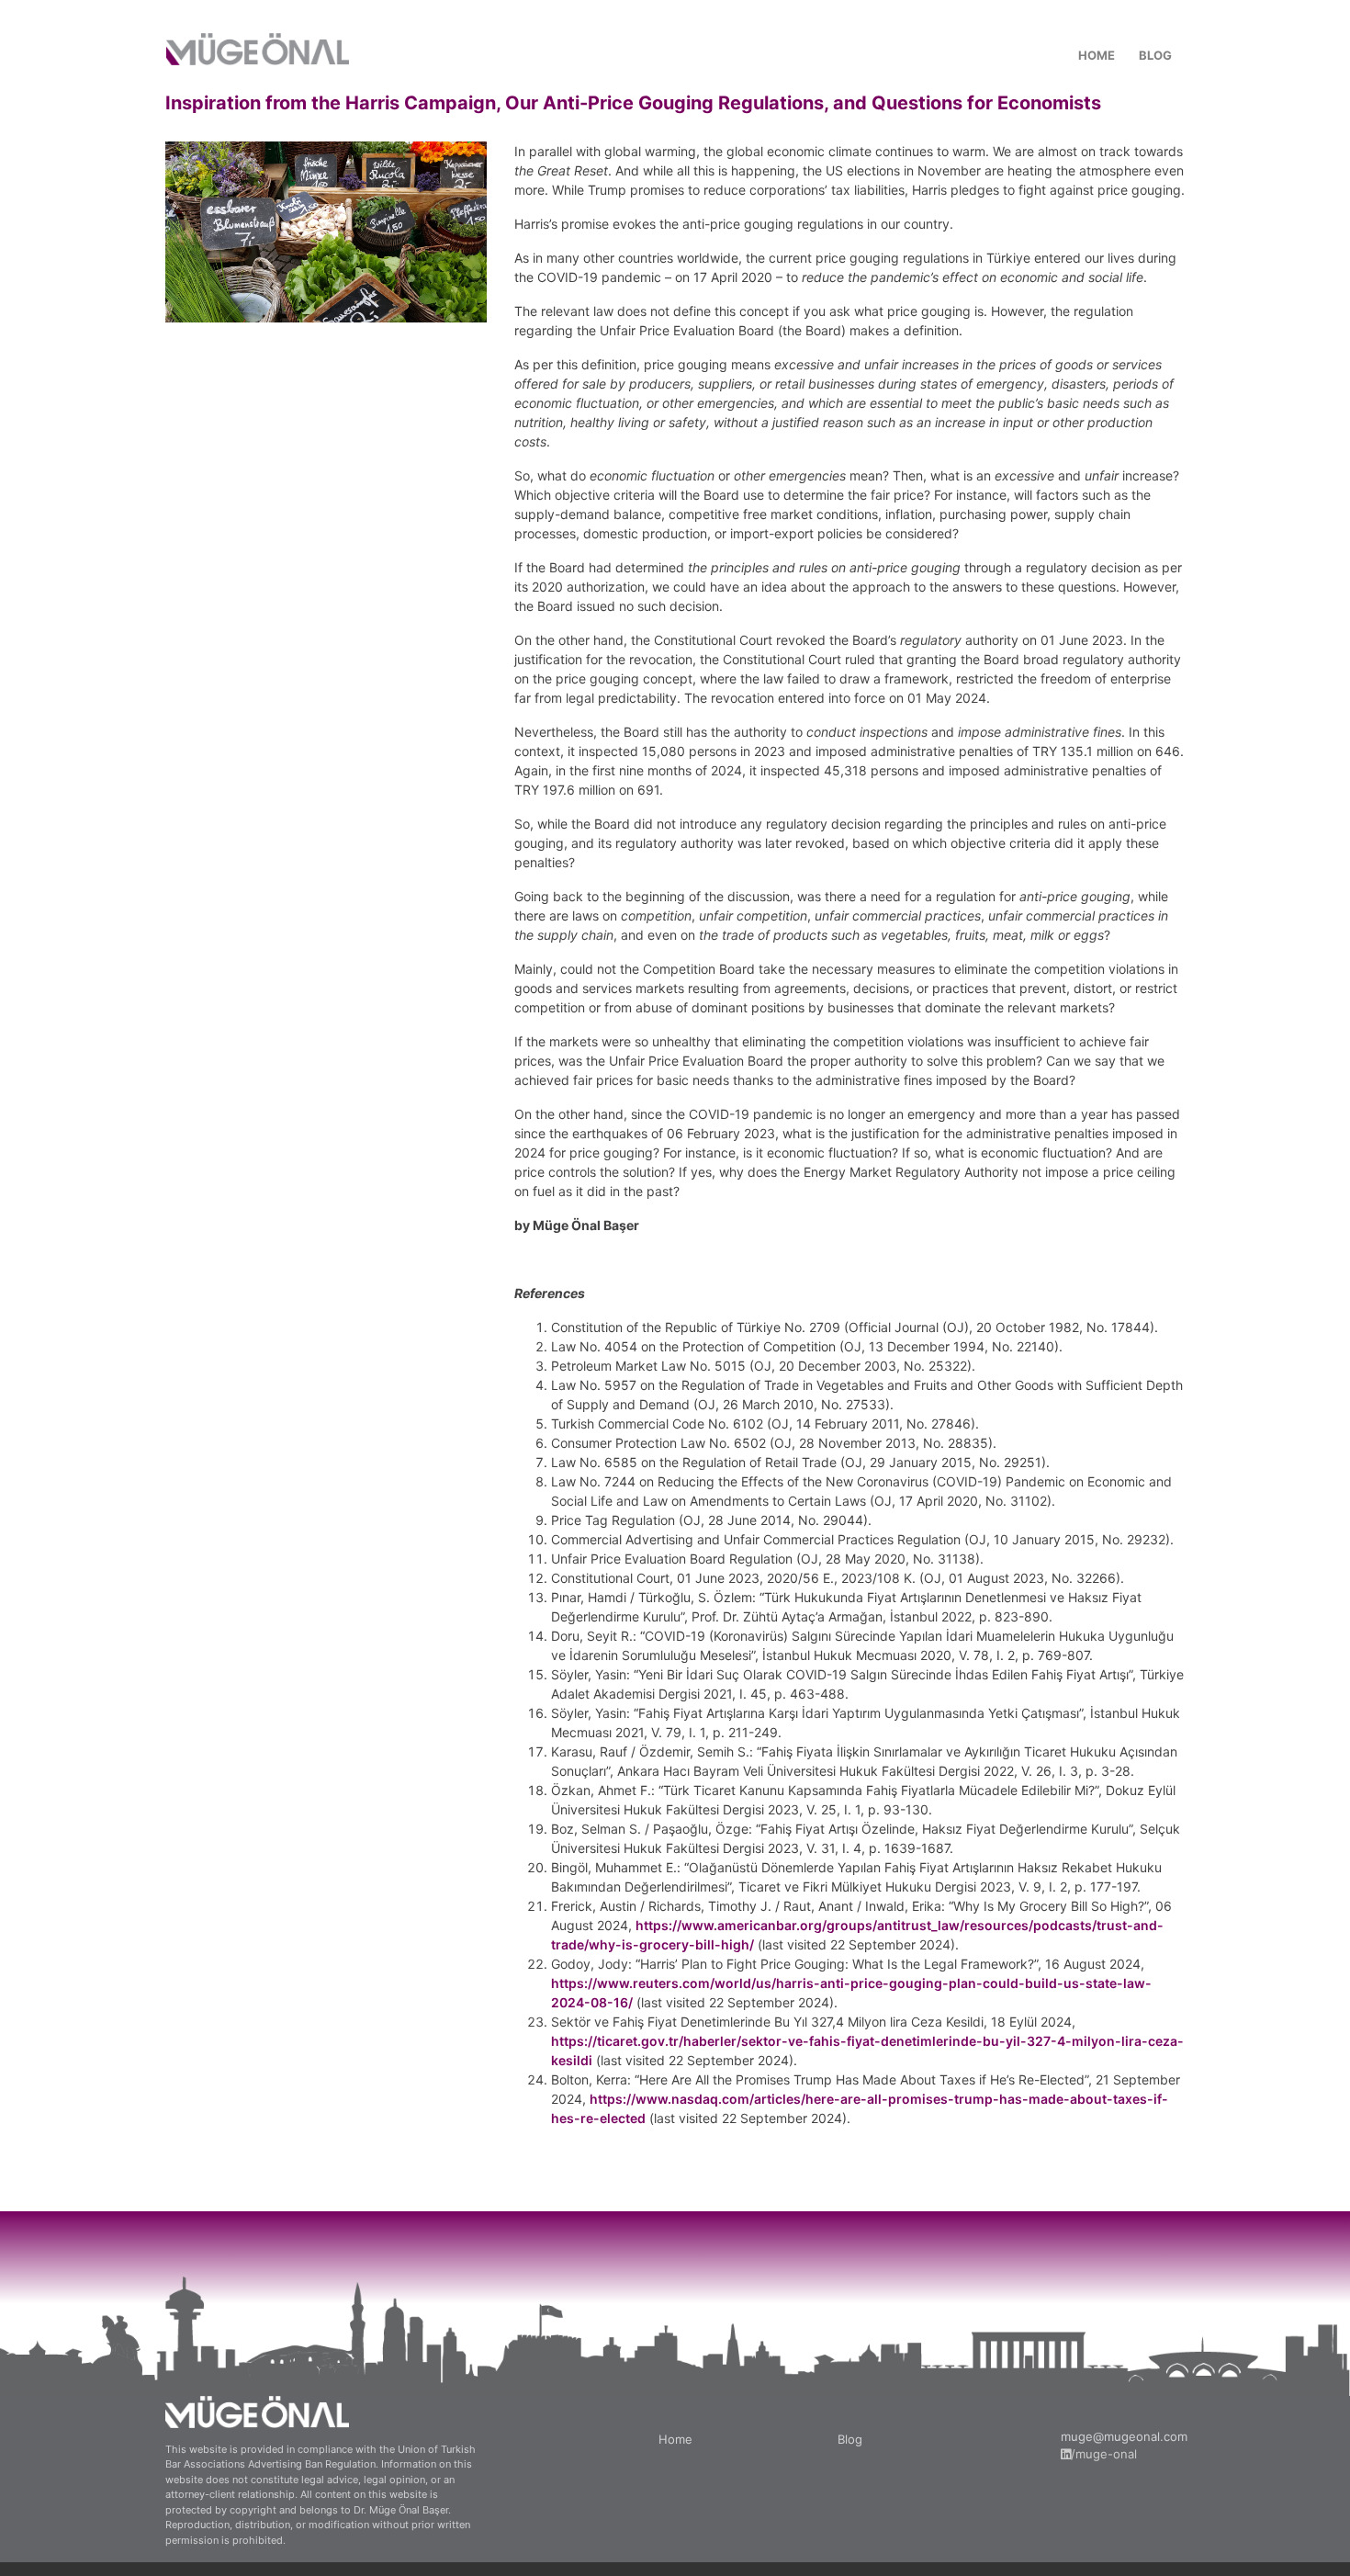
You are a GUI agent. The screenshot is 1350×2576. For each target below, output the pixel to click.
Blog (850, 2439)
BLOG (1155, 55)
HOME (1097, 55)
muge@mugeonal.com (1124, 2436)
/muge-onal (1104, 2454)
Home (675, 2439)
